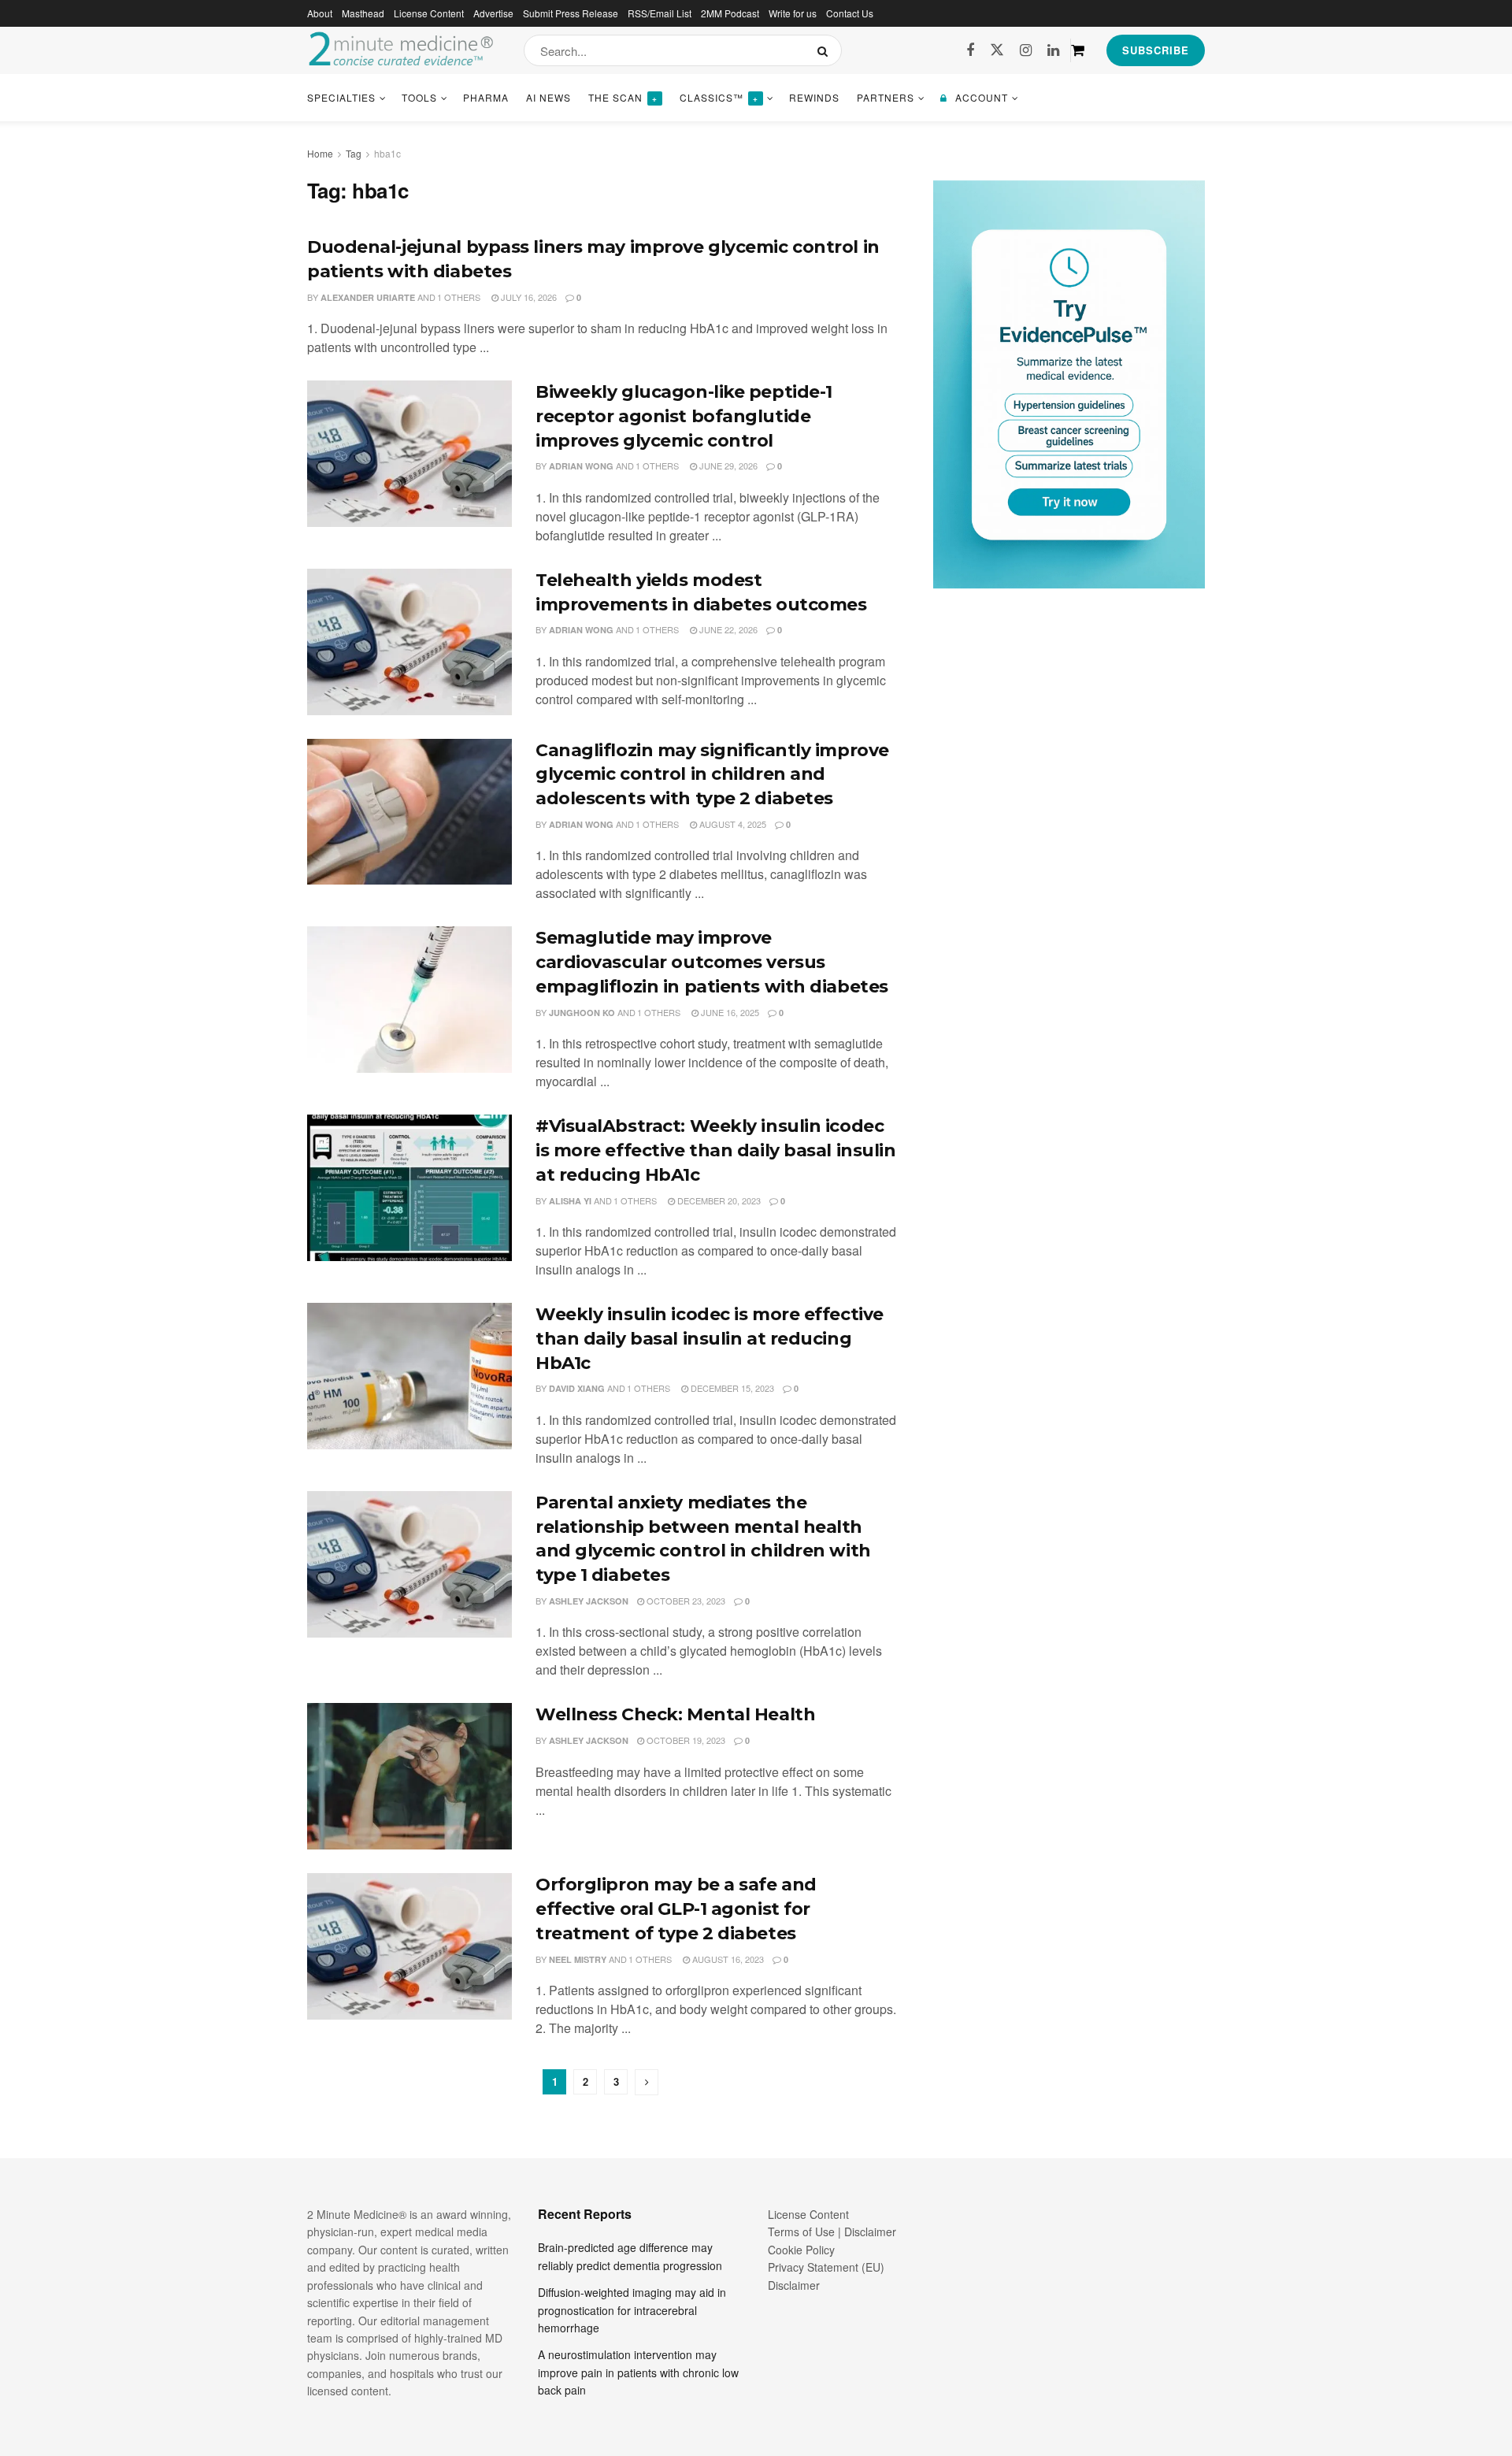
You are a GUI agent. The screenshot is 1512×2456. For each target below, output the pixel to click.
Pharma (486, 97)
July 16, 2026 (528, 297)
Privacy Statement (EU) (826, 2267)
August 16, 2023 (727, 1959)
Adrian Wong (581, 466)
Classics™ (719, 97)
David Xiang (577, 1388)
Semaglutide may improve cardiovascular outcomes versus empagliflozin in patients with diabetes (712, 962)
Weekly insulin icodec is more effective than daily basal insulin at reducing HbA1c (710, 1339)
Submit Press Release (571, 13)
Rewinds (814, 97)
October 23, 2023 (685, 1601)
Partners (886, 97)
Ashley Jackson (589, 1601)
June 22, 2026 (727, 629)
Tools (419, 97)
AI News (548, 97)
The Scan (623, 97)
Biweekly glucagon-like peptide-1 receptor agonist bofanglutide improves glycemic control (684, 416)
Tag (354, 153)
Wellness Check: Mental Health (675, 1714)
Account (982, 97)
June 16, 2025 (729, 1012)
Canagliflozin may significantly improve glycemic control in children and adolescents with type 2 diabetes (712, 775)
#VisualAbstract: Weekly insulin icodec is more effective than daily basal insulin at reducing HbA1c (716, 1150)
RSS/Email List (660, 13)
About (320, 13)
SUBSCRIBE (1156, 50)
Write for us (793, 13)
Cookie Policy (801, 2250)
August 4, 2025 (732, 824)
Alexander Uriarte (368, 297)
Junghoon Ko (582, 1013)
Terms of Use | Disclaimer (832, 2232)
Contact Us (850, 13)
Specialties (341, 97)
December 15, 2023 (731, 1388)
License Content (429, 13)
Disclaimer (794, 2285)
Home (320, 153)
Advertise (493, 13)
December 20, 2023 (718, 1200)
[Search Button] (826, 50)
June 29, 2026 (727, 466)
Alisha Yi (570, 1201)
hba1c (387, 153)
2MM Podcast (730, 13)
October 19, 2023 (685, 1740)
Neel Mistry (578, 1959)
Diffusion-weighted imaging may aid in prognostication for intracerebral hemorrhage (632, 2310)
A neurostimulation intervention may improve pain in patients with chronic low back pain (638, 2372)
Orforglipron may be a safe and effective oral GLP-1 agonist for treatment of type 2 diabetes (676, 1909)
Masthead (363, 13)
